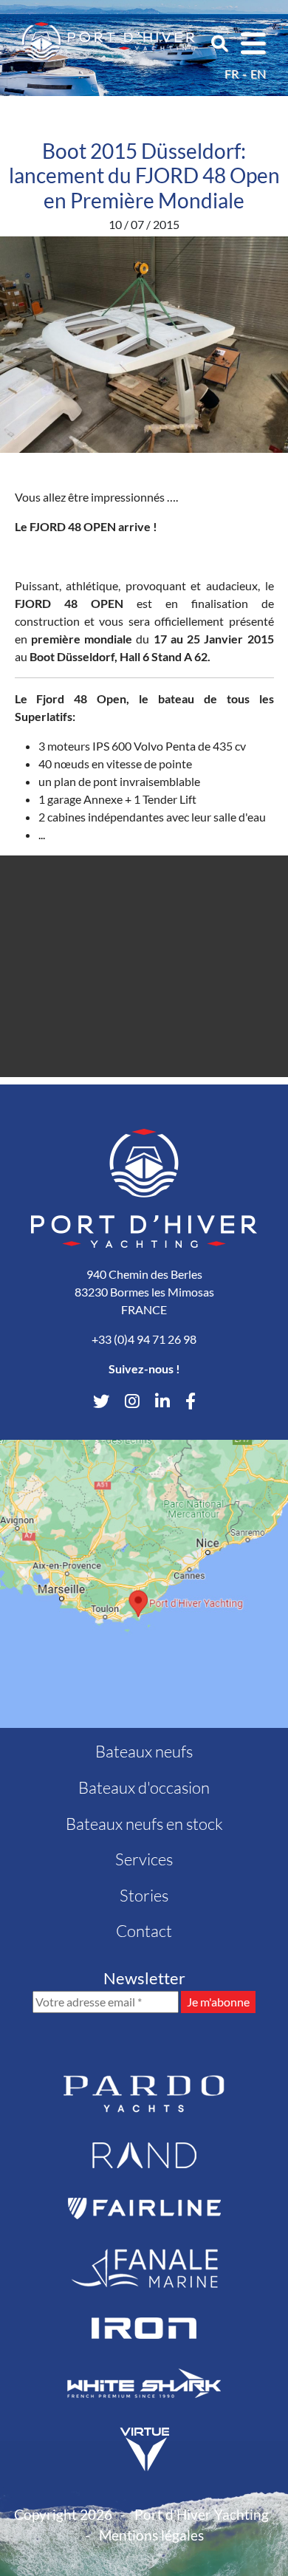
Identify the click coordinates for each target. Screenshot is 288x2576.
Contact (144, 1931)
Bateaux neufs (144, 1751)
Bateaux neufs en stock (144, 1824)
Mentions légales (151, 2535)
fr (232, 74)
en (258, 74)
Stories (144, 1895)
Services (144, 1859)
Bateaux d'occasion (144, 1787)
